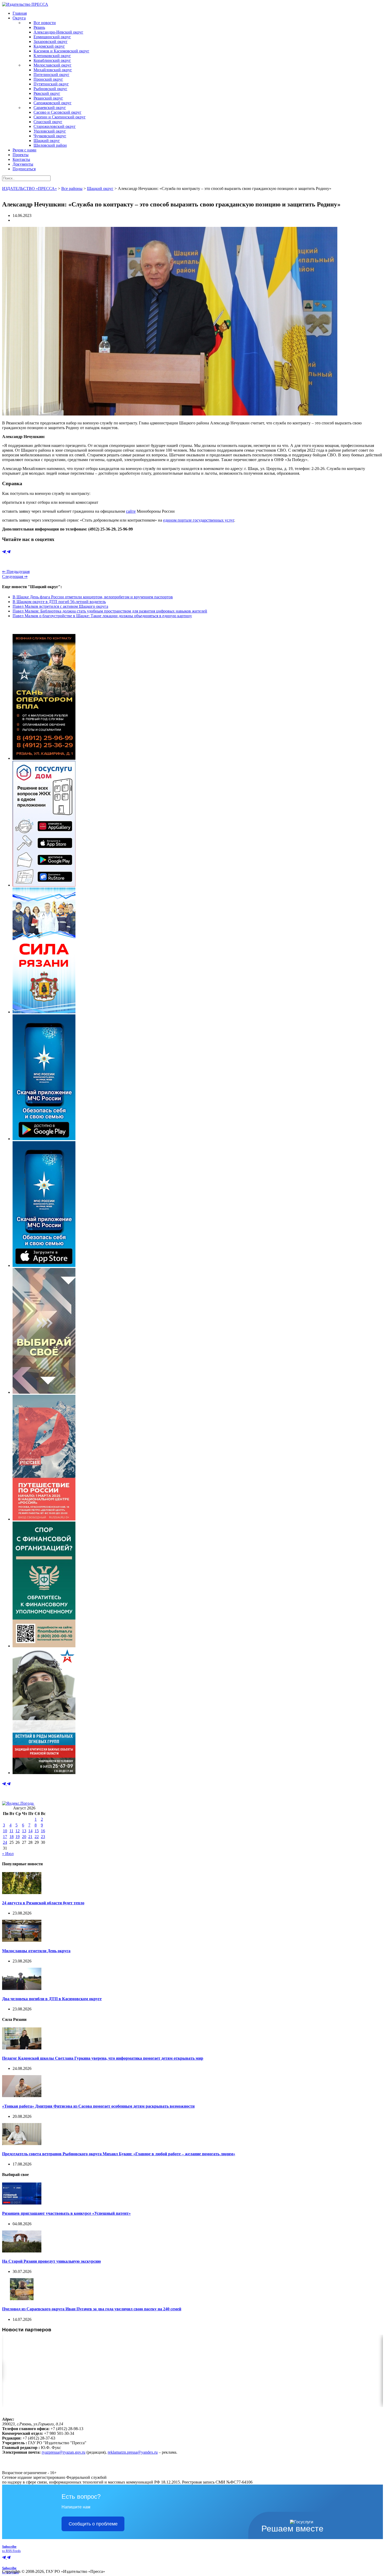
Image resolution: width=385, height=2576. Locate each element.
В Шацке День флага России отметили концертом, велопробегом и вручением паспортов (93, 597)
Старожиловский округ (55, 126)
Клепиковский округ (52, 56)
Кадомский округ (49, 46)
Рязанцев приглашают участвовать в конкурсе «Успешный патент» (66, 2213)
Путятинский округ (51, 84)
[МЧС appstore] (44, 1265)
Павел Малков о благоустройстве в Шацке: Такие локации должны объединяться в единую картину (102, 616)
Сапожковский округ (53, 103)
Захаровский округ (51, 42)
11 (11, 1831)
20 (24, 1837)
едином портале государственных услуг (199, 520)
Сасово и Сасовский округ (57, 112)
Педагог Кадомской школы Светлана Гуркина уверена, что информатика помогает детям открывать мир (103, 2058)
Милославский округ (53, 65)
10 (5, 1831)
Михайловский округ (53, 70)
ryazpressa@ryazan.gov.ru (64, 2452)
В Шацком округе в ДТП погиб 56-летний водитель (59, 602)
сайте (131, 511)
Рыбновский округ (50, 89)
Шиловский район (50, 145)
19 (18, 1837)
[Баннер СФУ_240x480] (44, 1646)
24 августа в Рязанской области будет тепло (43, 1903)
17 (5, 1837)
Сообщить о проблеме (93, 2524)
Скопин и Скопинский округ (60, 117)
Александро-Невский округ (58, 32)
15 (37, 1831)
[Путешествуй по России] (44, 1519)
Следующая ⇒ (15, 576)
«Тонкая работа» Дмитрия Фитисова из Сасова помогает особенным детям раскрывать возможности (98, 2106)
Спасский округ (48, 122)
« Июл (8, 1854)
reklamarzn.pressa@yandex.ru (133, 2452)
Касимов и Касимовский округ (61, 51)
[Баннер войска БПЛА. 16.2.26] (44, 758)
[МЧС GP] (44, 1139)
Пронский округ (48, 79)
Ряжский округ (47, 93)
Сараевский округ (50, 108)
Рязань (39, 27)
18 (12, 1837)
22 (37, 1837)
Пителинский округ (51, 75)
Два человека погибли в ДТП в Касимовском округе (52, 1999)
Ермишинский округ (52, 37)
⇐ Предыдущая (16, 571)
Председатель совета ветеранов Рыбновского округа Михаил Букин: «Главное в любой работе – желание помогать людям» (119, 2154)
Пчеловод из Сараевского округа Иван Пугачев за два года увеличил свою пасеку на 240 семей (92, 2309)
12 (18, 1831)
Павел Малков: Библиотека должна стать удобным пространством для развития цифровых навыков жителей (110, 611)
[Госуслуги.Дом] (44, 885)
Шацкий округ (47, 141)
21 (30, 1837)
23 (43, 1837)
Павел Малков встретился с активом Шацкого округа (60, 606)
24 (5, 1842)
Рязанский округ (48, 98)
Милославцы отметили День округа (36, 1951)
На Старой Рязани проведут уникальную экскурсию (51, 2261)
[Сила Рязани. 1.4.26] (44, 1012)
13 (24, 1831)
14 (30, 1831)
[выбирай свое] (44, 1392)
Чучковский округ (50, 136)
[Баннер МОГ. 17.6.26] (44, 1773)
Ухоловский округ (50, 131)
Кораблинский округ (52, 60)
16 (43, 1831)
